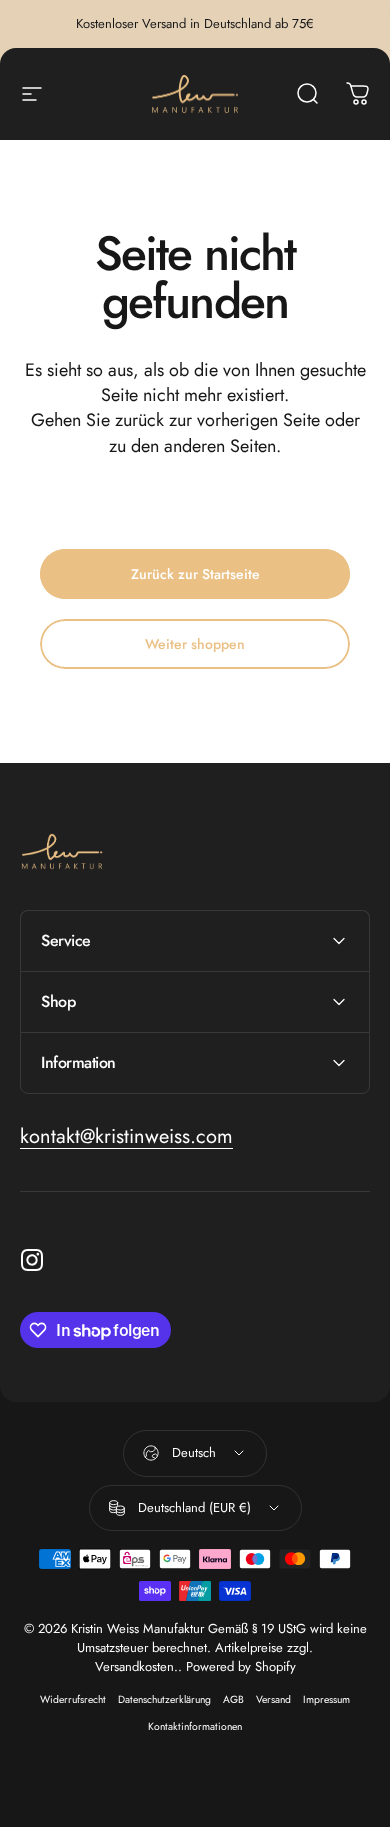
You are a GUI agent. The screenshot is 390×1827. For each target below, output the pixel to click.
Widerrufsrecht (73, 1699)
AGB (233, 1699)
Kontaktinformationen (195, 1726)
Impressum (326, 1699)
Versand (273, 1699)
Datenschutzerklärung (164, 1699)
